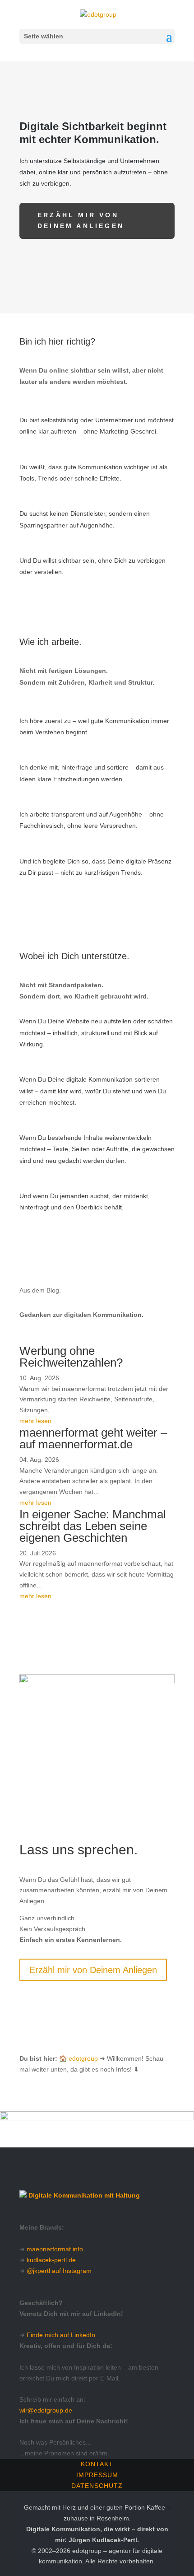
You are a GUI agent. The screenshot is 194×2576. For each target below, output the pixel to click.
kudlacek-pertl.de (51, 2260)
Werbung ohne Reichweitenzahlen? (71, 1357)
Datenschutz (97, 2486)
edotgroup (83, 2058)
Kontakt (97, 2464)
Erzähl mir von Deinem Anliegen (81, 220)
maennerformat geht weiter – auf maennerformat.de (93, 1438)
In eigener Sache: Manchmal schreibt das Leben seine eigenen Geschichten (93, 1526)
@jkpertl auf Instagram (59, 2271)
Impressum (97, 2475)
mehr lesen (35, 1421)
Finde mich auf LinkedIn (61, 2335)
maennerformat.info (55, 2249)
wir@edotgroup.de (46, 2410)
